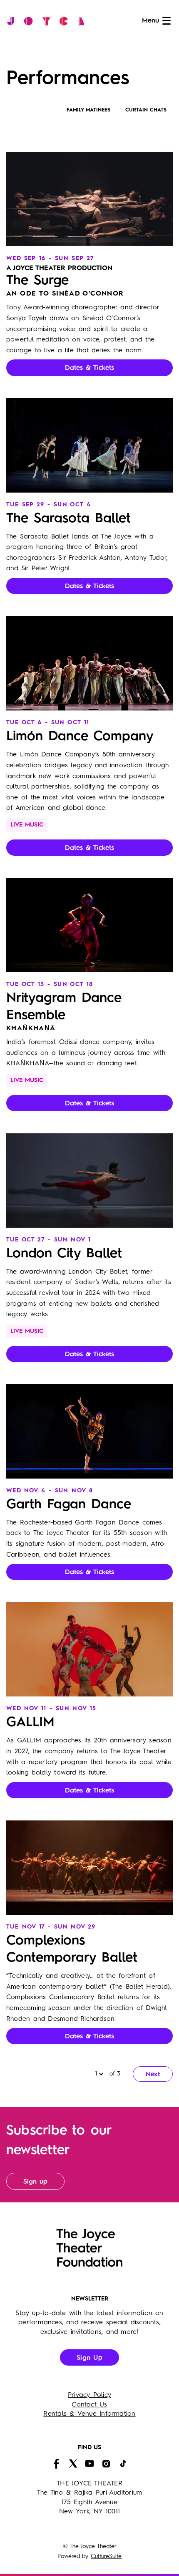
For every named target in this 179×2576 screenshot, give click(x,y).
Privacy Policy (89, 2395)
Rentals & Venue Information (89, 2414)
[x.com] (73, 2464)
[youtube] (89, 2464)
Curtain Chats (146, 110)
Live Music (27, 825)
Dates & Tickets (89, 368)
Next (153, 2075)
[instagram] (106, 2464)
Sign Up (89, 2358)
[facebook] (56, 2464)
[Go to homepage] (48, 21)
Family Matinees (88, 110)
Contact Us (89, 2405)
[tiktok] (123, 2464)
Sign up (35, 2182)
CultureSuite (106, 2556)
